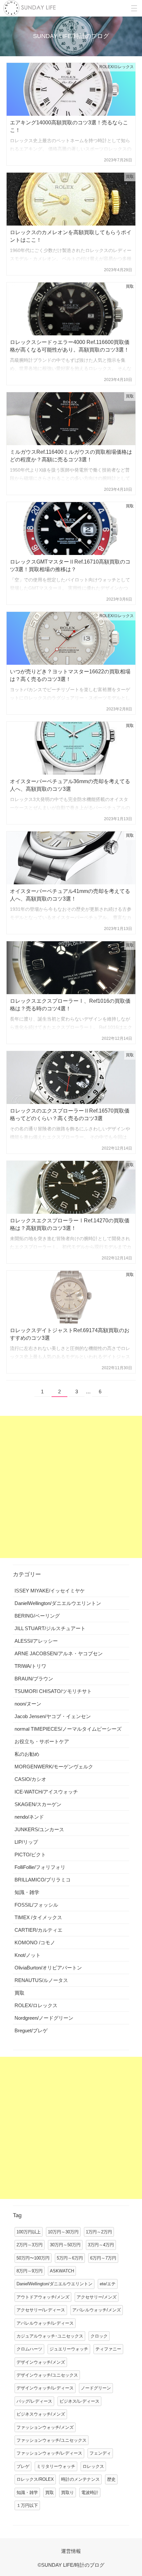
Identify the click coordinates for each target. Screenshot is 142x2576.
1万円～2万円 (99, 2232)
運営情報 (71, 2551)
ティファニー (108, 2349)
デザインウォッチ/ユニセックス (47, 2375)
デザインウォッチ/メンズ (41, 2362)
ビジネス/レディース (79, 2401)
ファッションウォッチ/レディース (49, 2453)
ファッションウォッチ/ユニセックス (52, 2440)
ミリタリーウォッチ (56, 2466)
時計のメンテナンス (80, 2479)
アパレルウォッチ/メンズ (97, 2310)
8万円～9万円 (30, 2271)
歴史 (111, 2479)
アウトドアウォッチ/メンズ (43, 2297)
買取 (50, 2492)
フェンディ (100, 2453)
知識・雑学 (27, 2492)
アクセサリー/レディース (41, 2310)
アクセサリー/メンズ (97, 2297)
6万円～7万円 (103, 2258)
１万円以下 (27, 2505)
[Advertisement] (71, 1487)
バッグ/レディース (34, 2401)
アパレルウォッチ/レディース (45, 2323)
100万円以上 (29, 2232)
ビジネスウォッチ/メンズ (41, 2414)
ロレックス (93, 2466)
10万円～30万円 (63, 2232)
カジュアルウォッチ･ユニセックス (50, 2336)
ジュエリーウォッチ (69, 2349)
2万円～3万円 (30, 2245)
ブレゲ (23, 2466)
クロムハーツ (29, 2349)
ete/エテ (108, 2284)
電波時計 (90, 2492)
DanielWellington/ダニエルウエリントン (54, 2284)
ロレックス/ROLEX (35, 2479)
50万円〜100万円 (33, 2258)
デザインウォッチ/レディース (45, 2388)
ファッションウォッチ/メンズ (45, 2427)
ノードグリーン (96, 2388)
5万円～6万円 (70, 2258)
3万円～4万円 (101, 2245)
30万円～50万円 (65, 2245)
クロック (99, 2336)
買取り (68, 2492)
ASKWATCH (62, 2271)
